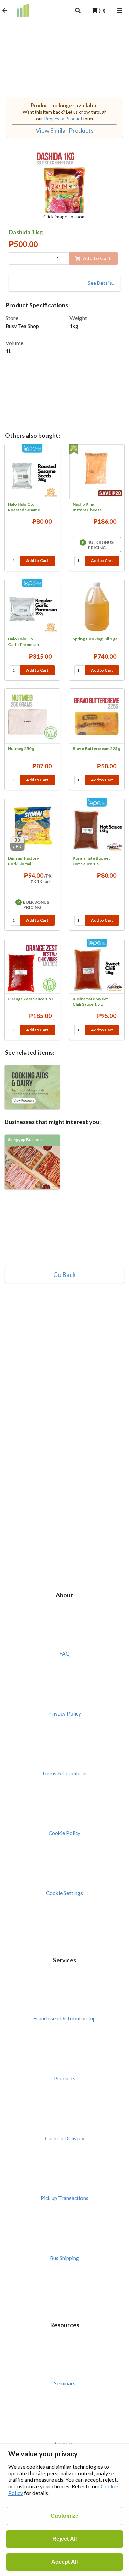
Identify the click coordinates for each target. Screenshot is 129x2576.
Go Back (64, 1275)
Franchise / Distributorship (64, 2018)
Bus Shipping (64, 2258)
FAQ (64, 1653)
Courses (64, 2443)
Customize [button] (64, 2516)
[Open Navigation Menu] (120, 10)
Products (65, 2078)
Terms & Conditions (65, 1773)
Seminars (65, 2383)
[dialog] (64, 2510)
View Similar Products (65, 130)
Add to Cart (37, 560)
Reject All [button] (64, 2539)
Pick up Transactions (64, 2198)
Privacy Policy (65, 1713)
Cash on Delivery (65, 2138)
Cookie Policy (64, 1833)
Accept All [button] (64, 2562)
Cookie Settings (64, 1893)
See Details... (101, 283)
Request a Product (63, 119)
